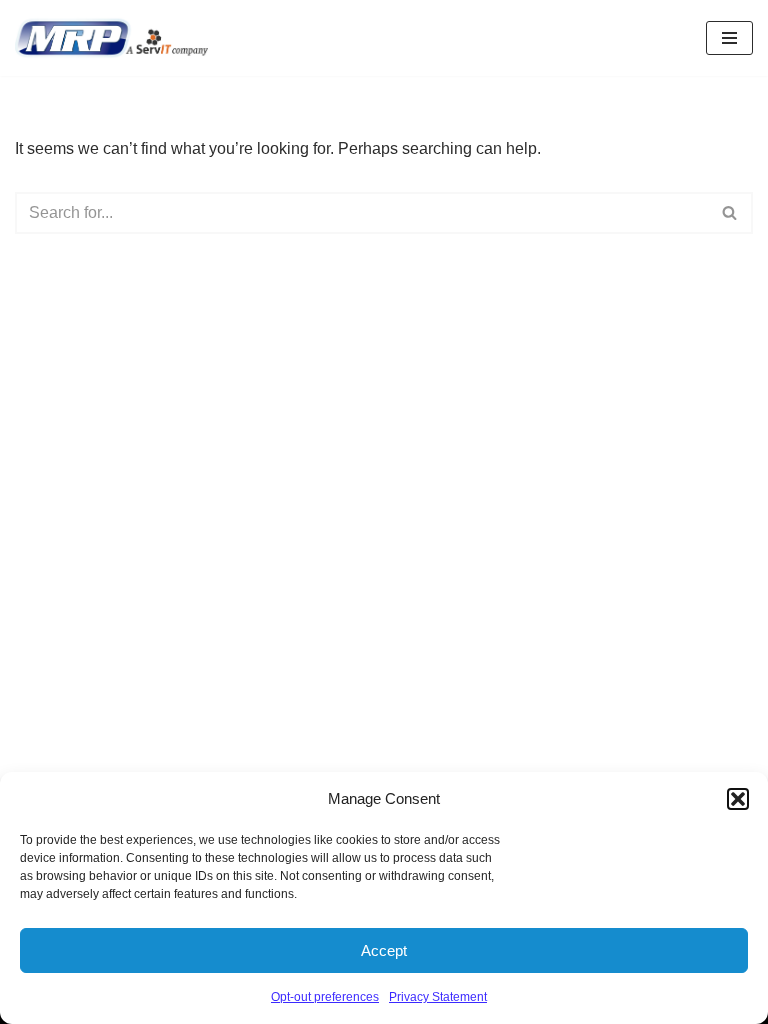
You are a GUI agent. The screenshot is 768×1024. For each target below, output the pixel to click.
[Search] (730, 213)
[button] (738, 799)
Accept (384, 950)
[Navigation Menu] (729, 38)
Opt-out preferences (325, 997)
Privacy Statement (438, 997)
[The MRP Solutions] (116, 38)
